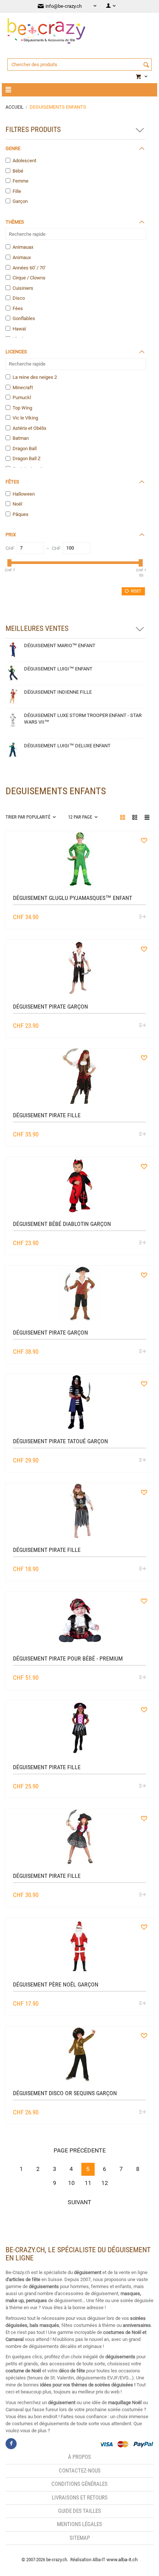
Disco (19, 298)
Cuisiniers (23, 288)
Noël (17, 504)
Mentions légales (79, 2524)
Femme (21, 181)
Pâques (21, 514)
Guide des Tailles (79, 2511)
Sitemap (80, 2538)
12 (105, 2183)
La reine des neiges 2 (35, 377)
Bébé (18, 171)
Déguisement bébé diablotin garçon (62, 1224)
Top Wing (22, 408)
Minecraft (23, 388)
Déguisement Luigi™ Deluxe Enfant (67, 746)
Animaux (22, 257)
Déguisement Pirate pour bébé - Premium (68, 1659)
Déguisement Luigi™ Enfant (58, 669)
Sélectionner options (142, 917)
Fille (17, 191)
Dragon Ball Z (27, 458)
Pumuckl (22, 397)
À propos (79, 2457)
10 (71, 2183)
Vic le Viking (25, 418)
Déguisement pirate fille (47, 1115)
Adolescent (24, 161)
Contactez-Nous (80, 2471)
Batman (21, 438)
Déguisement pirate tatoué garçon (60, 1441)
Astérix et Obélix (29, 428)
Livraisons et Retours (80, 2498)
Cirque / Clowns (29, 278)
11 (88, 2183)
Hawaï (19, 329)
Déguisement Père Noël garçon (56, 1984)
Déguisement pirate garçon (50, 1007)
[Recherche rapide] (146, 65)
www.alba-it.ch (122, 2560)
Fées (18, 308)
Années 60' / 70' (29, 268)
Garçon (20, 201)
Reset (136, 591)
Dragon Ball (25, 448)
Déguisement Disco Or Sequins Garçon (65, 2093)
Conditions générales (79, 2484)
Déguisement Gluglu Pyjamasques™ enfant (72, 898)
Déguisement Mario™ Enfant (60, 645)
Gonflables (24, 318)
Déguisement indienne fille (58, 692)
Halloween (24, 494)
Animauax (23, 247)
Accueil (14, 107)
